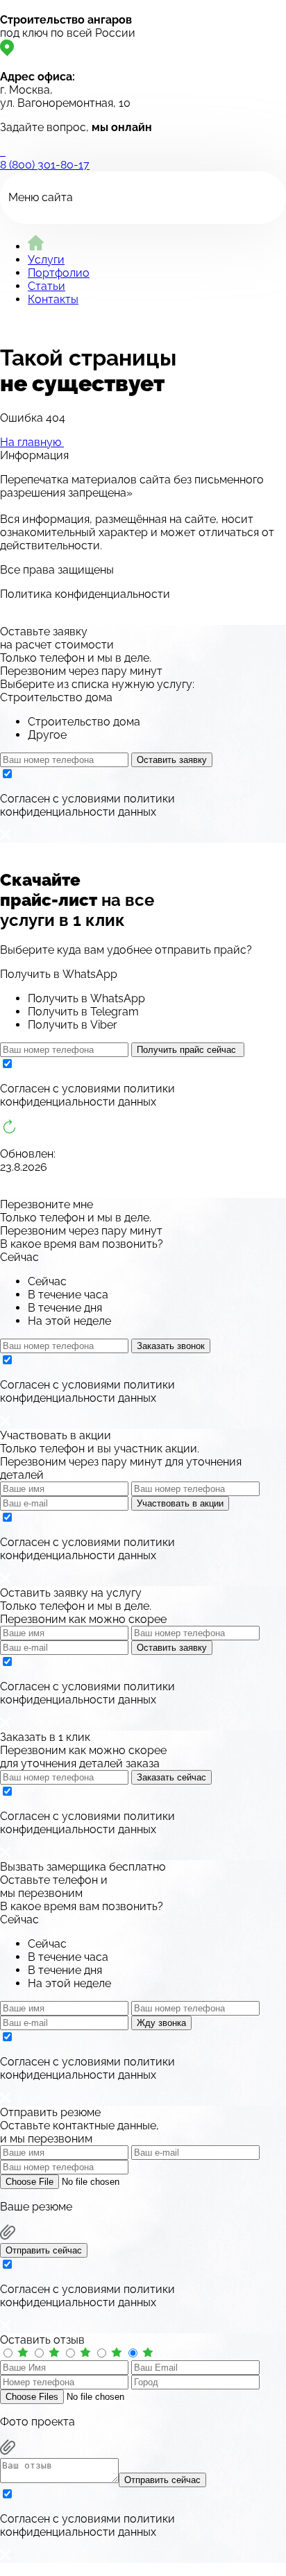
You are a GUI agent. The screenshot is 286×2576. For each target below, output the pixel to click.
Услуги (46, 260)
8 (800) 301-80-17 (45, 165)
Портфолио (59, 273)
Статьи (47, 286)
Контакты (53, 299)
